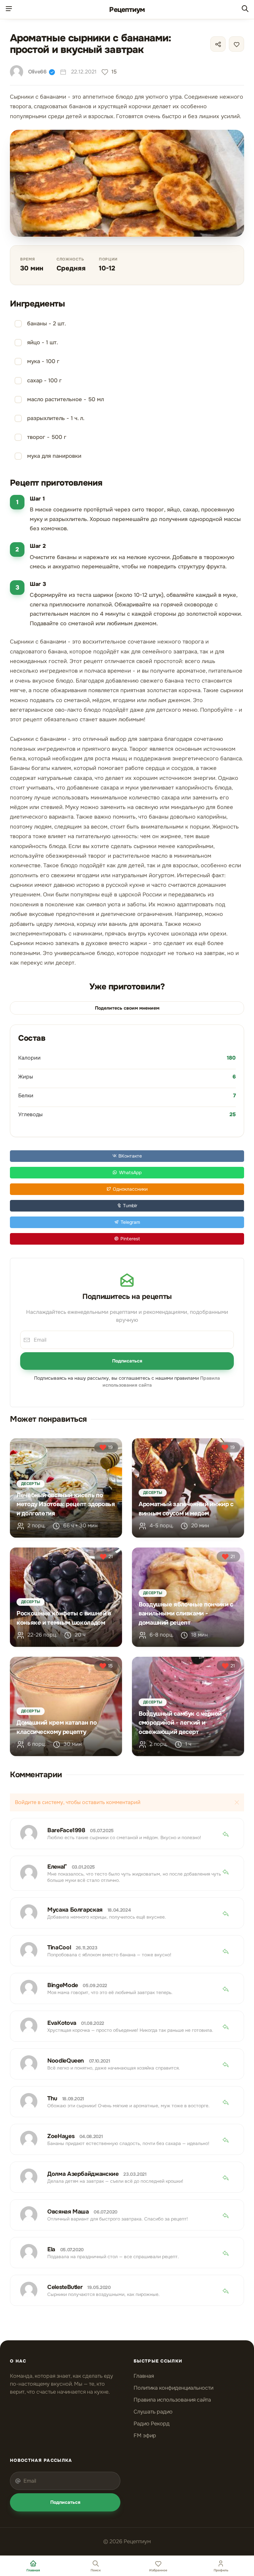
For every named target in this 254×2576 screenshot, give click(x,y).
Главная (144, 2376)
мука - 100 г (43, 361)
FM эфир (145, 2435)
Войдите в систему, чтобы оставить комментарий (78, 1802)
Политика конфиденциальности (173, 2388)
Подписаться (127, 1361)
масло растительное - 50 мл (65, 399)
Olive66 (37, 72)
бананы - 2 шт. (46, 324)
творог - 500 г (47, 437)
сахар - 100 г (44, 381)
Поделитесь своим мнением (127, 1008)
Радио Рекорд (152, 2424)
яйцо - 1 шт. (42, 342)
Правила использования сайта (172, 2400)
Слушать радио (153, 2412)
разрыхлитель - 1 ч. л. (56, 418)
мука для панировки (54, 456)
